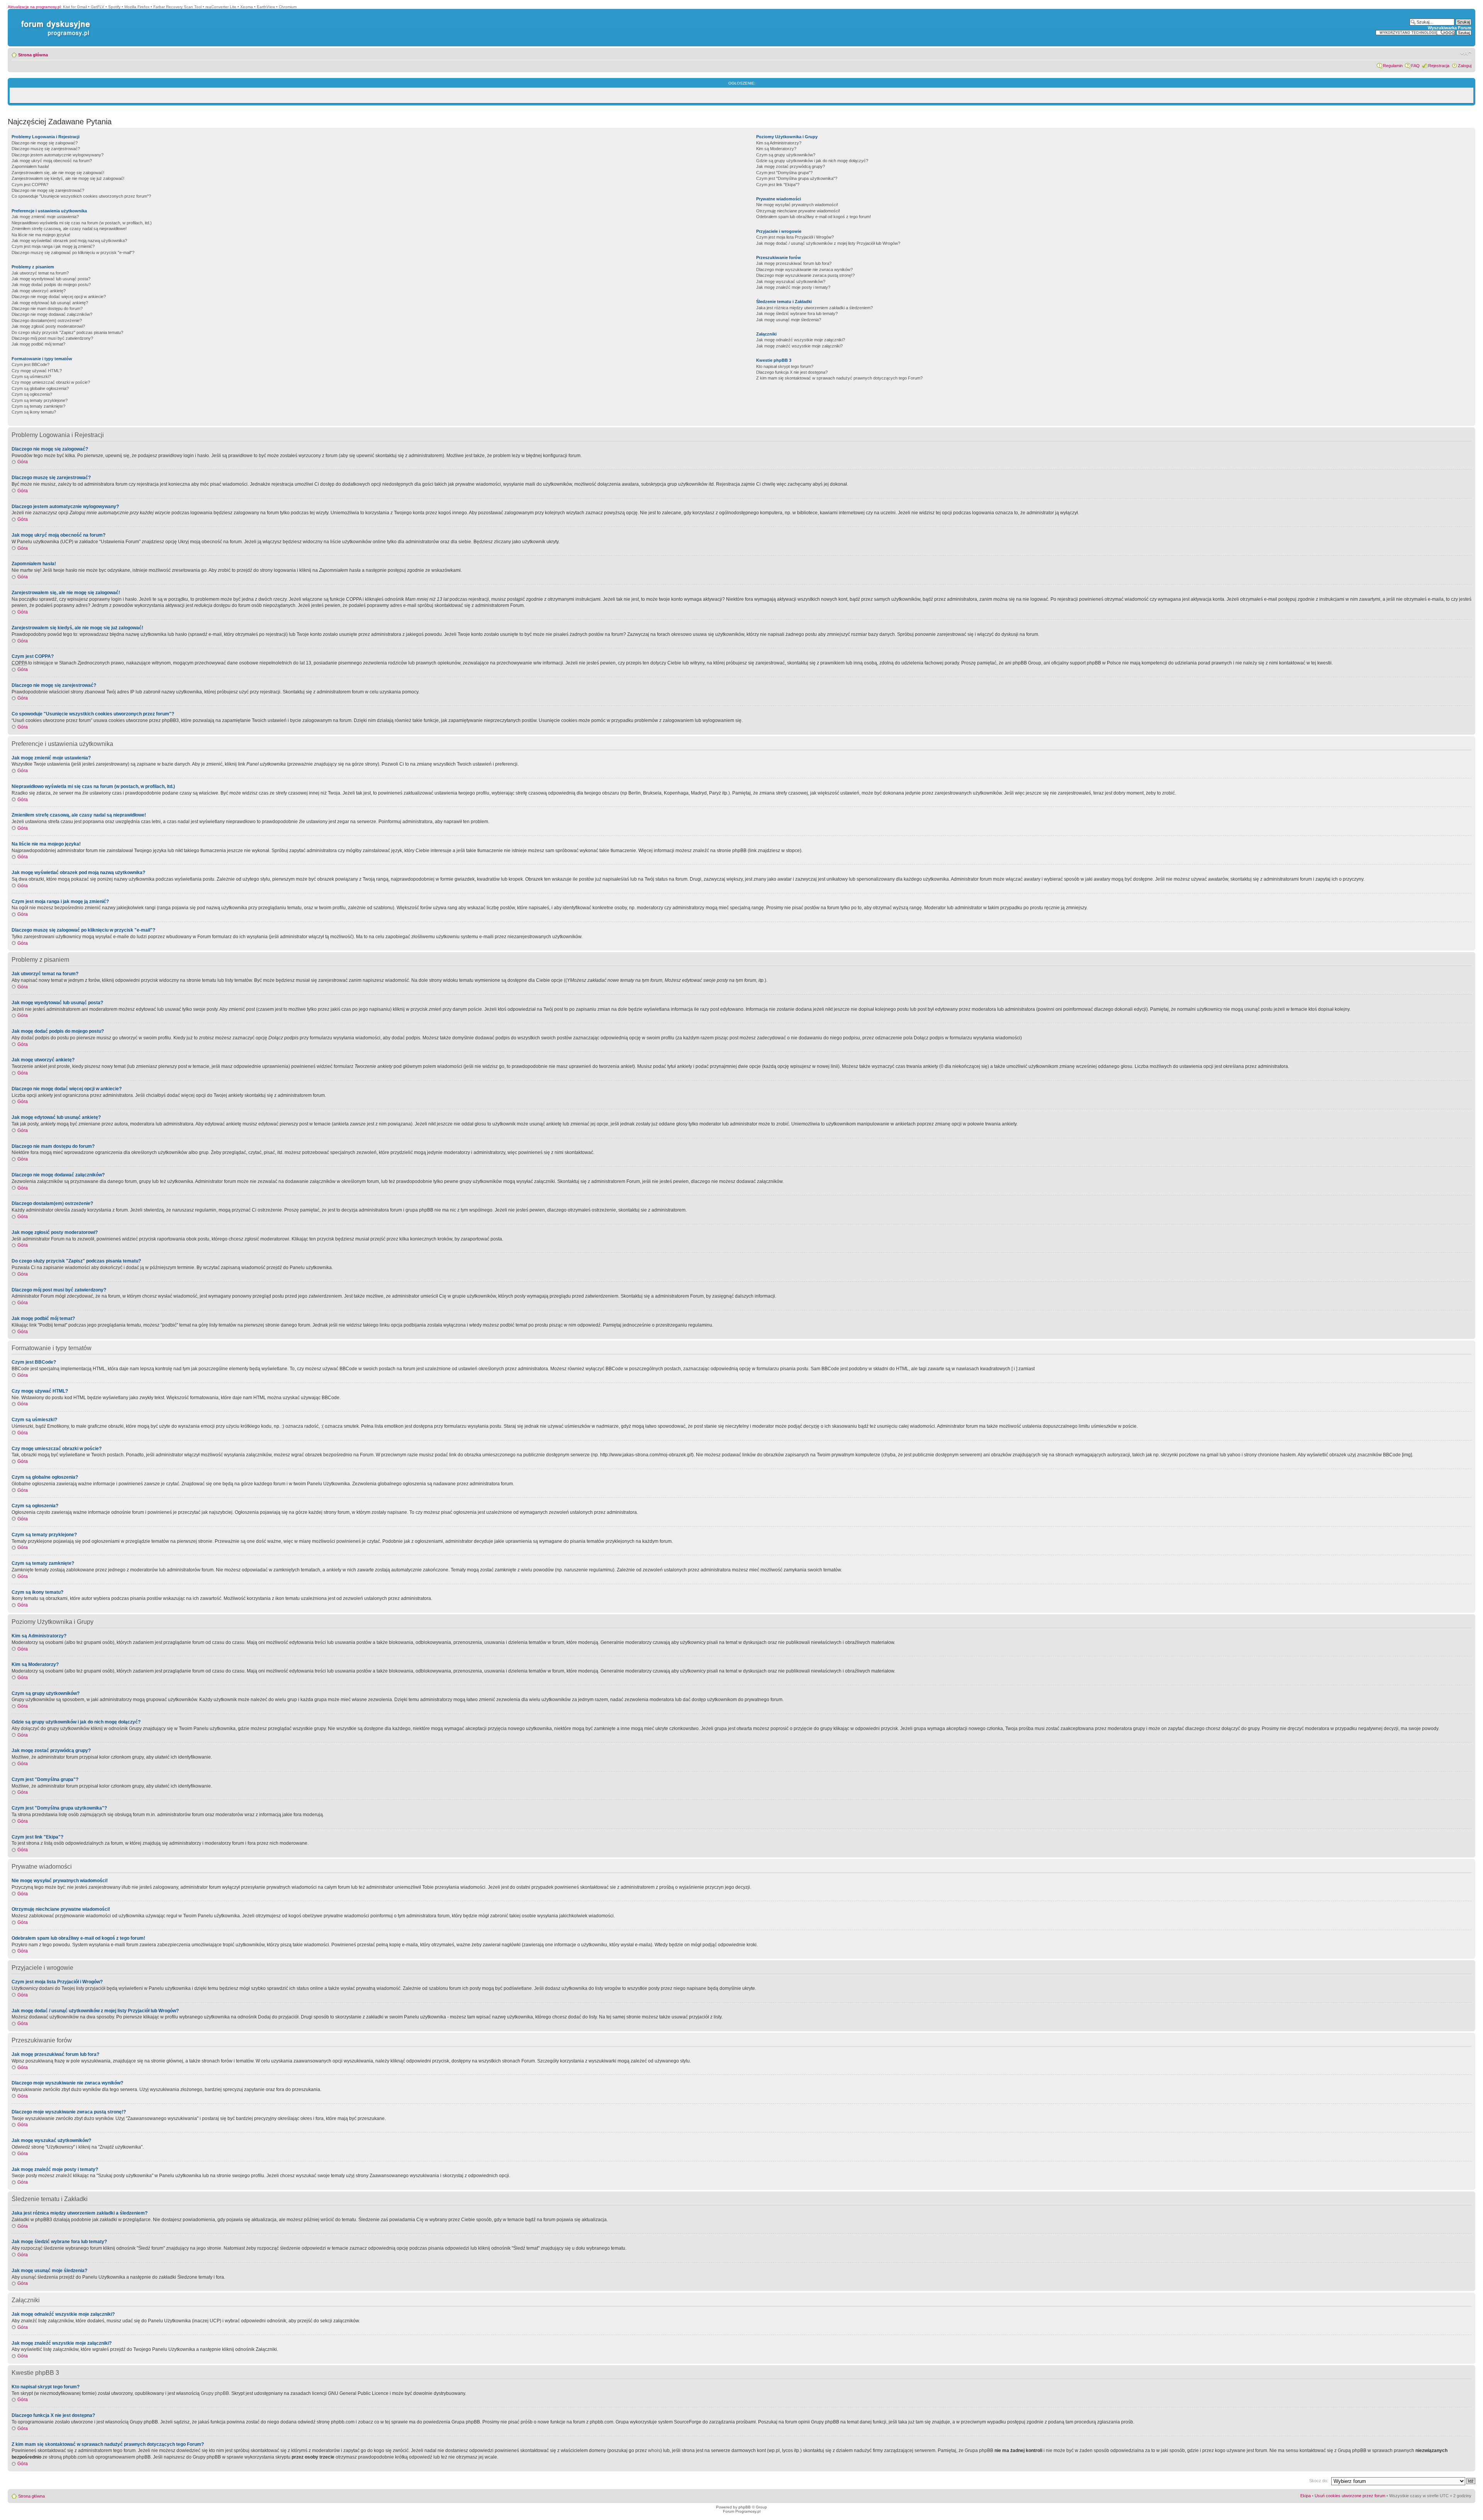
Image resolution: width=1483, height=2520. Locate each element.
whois (654, 2451)
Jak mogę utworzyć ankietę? (39, 291)
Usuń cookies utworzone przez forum (1350, 2496)
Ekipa (1306, 2496)
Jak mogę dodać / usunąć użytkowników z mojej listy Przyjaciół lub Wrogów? (828, 243)
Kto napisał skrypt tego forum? (785, 366)
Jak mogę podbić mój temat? (38, 344)
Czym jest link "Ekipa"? (778, 185)
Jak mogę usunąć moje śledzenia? (789, 320)
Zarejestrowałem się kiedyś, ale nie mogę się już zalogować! (68, 178)
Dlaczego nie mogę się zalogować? (45, 143)
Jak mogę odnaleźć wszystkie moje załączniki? (801, 340)
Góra (23, 462)
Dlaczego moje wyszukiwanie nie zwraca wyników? (804, 269)
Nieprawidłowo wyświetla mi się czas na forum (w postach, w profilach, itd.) (82, 223)
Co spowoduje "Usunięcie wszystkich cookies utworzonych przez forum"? (81, 196)
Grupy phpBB (215, 2393)
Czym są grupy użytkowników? (786, 155)
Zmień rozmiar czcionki (1466, 53)
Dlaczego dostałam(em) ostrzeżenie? (47, 320)
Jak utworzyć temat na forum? (40, 273)
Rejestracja (1439, 66)
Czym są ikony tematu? (34, 412)
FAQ (1415, 66)
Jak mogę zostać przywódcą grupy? (791, 166)
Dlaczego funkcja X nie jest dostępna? (792, 372)
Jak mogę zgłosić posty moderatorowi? (48, 326)
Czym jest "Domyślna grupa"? (784, 173)
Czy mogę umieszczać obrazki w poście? (51, 382)
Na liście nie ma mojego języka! (41, 235)
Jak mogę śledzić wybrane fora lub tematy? (797, 314)
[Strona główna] (54, 21)
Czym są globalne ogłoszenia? (40, 388)
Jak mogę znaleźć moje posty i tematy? (793, 287)
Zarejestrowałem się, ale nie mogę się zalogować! (58, 173)
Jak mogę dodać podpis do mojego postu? (51, 285)
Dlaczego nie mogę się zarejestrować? (48, 190)
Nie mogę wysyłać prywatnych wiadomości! (797, 205)
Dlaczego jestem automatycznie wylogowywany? (58, 155)
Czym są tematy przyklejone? (40, 400)
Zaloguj (1465, 66)
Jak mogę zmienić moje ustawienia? (45, 217)
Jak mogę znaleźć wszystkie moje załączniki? (799, 346)
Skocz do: (1319, 2481)
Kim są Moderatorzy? (776, 149)
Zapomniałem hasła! (30, 166)
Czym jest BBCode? (31, 364)
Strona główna (33, 55)
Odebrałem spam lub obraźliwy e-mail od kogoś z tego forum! (814, 217)
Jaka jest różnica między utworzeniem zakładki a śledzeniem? (814, 308)
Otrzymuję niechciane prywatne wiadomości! (798, 211)
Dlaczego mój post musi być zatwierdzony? (52, 338)
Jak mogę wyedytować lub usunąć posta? (51, 279)
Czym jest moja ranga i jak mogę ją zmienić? (53, 246)
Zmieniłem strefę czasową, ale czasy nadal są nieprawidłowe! (69, 229)
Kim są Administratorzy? (779, 143)
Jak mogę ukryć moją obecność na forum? (52, 161)
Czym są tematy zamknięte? (38, 406)
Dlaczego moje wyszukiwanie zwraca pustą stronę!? (805, 275)
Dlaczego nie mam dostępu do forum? (47, 308)
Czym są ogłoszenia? (32, 394)
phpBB (745, 2507)
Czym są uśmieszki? (31, 376)
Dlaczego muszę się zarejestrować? (46, 149)
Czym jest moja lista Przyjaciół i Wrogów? (795, 237)
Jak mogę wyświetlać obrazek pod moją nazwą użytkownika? (69, 241)
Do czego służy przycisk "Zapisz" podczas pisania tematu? (67, 332)
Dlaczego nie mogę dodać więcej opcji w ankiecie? (59, 297)
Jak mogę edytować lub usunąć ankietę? (50, 303)
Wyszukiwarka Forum (1450, 28)
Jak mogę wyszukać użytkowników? (791, 281)
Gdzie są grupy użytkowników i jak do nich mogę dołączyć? (812, 161)
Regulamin (1393, 66)
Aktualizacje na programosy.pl (34, 7)
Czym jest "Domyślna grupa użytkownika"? (797, 178)
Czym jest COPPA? (30, 185)
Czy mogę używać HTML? (37, 371)
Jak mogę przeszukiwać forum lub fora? (794, 263)
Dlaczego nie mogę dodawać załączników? (52, 314)
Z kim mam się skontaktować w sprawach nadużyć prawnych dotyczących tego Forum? (839, 378)
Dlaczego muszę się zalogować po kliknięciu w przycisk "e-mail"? (73, 253)
